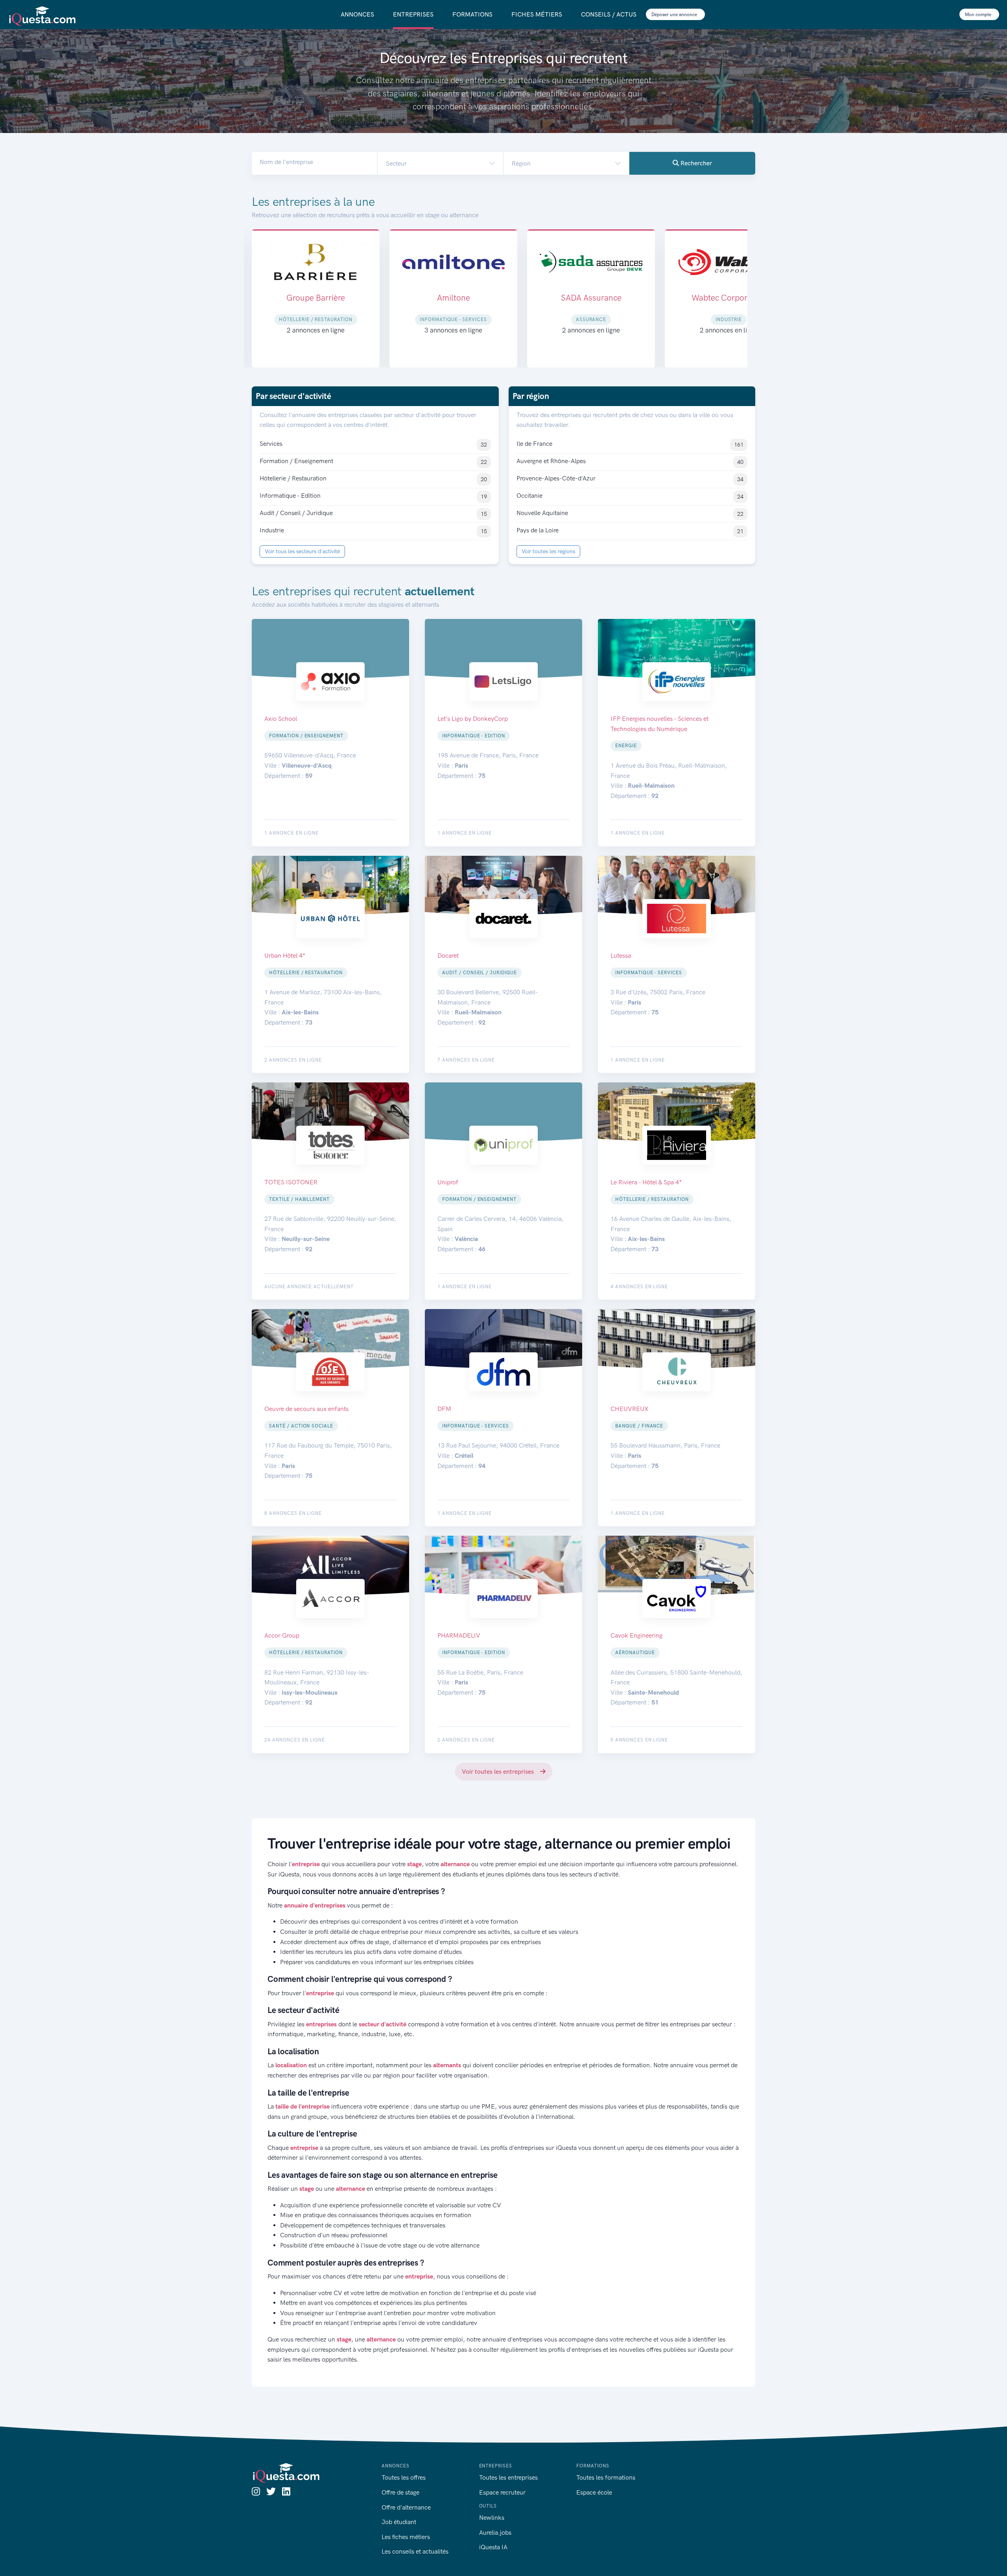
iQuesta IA (493, 2547)
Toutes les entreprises (508, 2477)
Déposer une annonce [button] (675, 15)
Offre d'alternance (406, 2507)
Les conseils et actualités (415, 2551)
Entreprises (413, 14)
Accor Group (729, 298)
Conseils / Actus (609, 14)
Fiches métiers (537, 14)
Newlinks (492, 2518)
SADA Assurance (454, 298)
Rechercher (695, 163)
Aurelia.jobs (495, 2533)
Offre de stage (400, 2492)
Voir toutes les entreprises (499, 1772)
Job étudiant (399, 2522)
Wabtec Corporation (591, 298)
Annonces (357, 14)
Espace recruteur (502, 2492)
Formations (472, 14)
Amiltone (316, 298)
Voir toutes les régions (548, 551)
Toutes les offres (404, 2477)
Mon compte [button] (979, 15)
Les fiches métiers (406, 2537)
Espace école (594, 2492)
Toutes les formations (606, 2477)
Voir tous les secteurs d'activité (302, 551)
